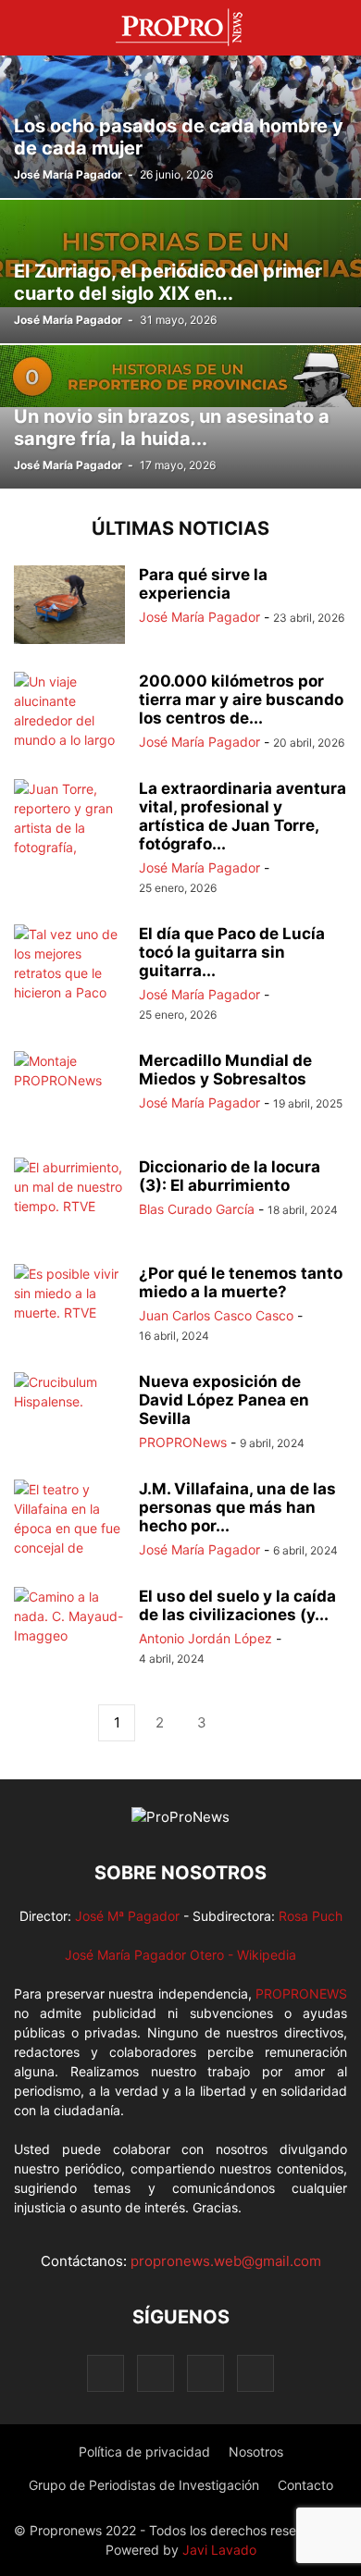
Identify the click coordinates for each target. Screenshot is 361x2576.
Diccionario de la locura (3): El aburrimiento (230, 1176)
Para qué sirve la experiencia (203, 584)
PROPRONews (183, 1442)
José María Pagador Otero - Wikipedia (180, 1955)
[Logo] (180, 1817)
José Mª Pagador (127, 1916)
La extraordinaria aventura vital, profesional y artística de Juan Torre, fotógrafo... (243, 816)
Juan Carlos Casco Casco (216, 1315)
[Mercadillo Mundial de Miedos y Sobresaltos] (69, 1093)
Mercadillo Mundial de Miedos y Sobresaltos (225, 1070)
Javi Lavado (219, 2550)
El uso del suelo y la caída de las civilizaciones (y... (237, 1605)
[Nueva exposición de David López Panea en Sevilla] (69, 1414)
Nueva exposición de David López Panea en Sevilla (224, 1400)
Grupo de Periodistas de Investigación (144, 2485)
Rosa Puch (311, 1916)
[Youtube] (255, 2373)
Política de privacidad (144, 2452)
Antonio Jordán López (205, 1638)
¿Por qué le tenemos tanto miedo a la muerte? (241, 1282)
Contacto (305, 2485)
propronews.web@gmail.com (226, 2261)
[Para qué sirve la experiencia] (69, 607)
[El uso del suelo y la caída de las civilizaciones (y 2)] (69, 1629)
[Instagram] (156, 2373)
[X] (205, 2373)
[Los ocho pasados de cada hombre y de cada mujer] (180, 126)
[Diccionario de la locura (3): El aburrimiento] (69, 1199)
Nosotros (256, 2452)
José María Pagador (68, 174)
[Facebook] (106, 2373)
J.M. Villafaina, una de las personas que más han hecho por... (237, 1507)
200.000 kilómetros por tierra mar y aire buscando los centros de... (241, 700)
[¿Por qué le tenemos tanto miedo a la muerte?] (69, 1306)
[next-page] (244, 1723)
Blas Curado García (197, 1209)
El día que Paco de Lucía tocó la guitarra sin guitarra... (232, 952)
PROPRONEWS (301, 1994)
